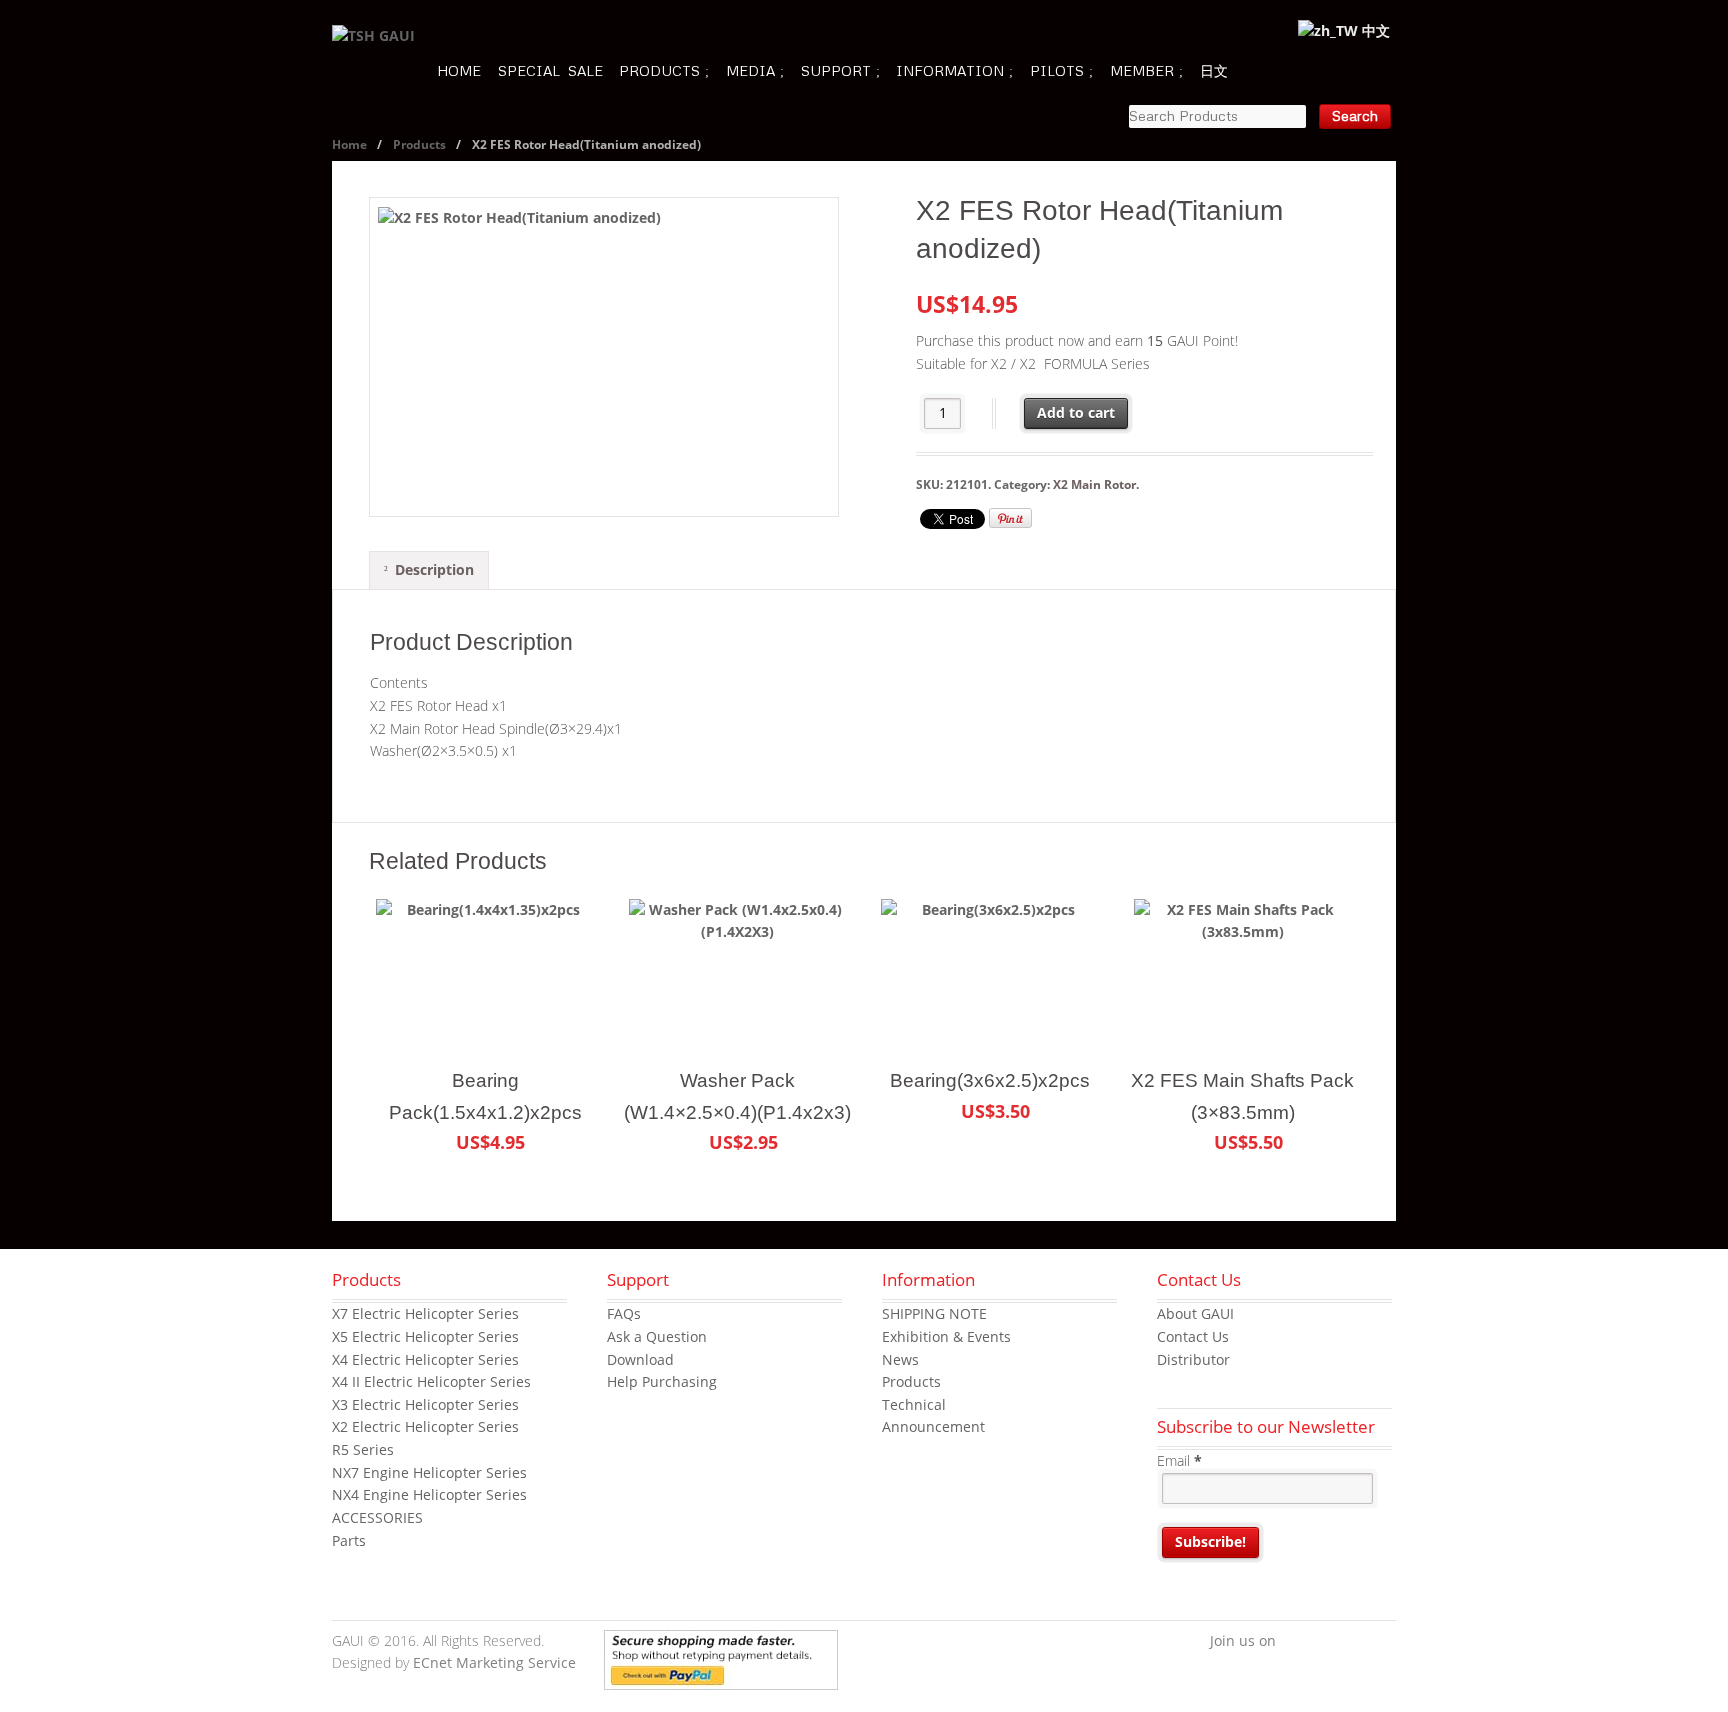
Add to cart (1076, 412)
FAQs (624, 1313)
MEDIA (750, 70)
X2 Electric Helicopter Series (425, 1426)
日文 (1214, 70)
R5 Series (363, 1449)
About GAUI (1195, 1313)
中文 (1374, 30)
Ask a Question (657, 1336)
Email (1179, 1460)
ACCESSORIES (377, 1517)
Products (419, 144)
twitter (1321, 1642)
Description (434, 569)
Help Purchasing (662, 1381)
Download (640, 1359)
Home (349, 144)
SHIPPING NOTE (934, 1313)
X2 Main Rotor (1094, 484)
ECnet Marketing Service (494, 1662)
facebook (1291, 1642)
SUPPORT (836, 70)
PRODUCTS (659, 70)
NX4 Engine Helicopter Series (429, 1494)
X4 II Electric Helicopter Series (431, 1381)
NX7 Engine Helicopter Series (429, 1472)
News (900, 1359)
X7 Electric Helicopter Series (425, 1313)
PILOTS (1057, 70)
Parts (349, 1540)
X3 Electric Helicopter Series (425, 1404)
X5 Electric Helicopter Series (425, 1336)
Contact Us (1193, 1336)
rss (1381, 1642)
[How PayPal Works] (721, 1677)
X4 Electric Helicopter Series (425, 1359)
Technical (914, 1404)
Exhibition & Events (946, 1336)
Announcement (933, 1426)
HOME (459, 70)
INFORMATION (950, 70)
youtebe (1351, 1642)
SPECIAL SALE (550, 70)
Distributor (1193, 1359)
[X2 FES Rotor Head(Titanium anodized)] (604, 357)
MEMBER (1142, 70)
